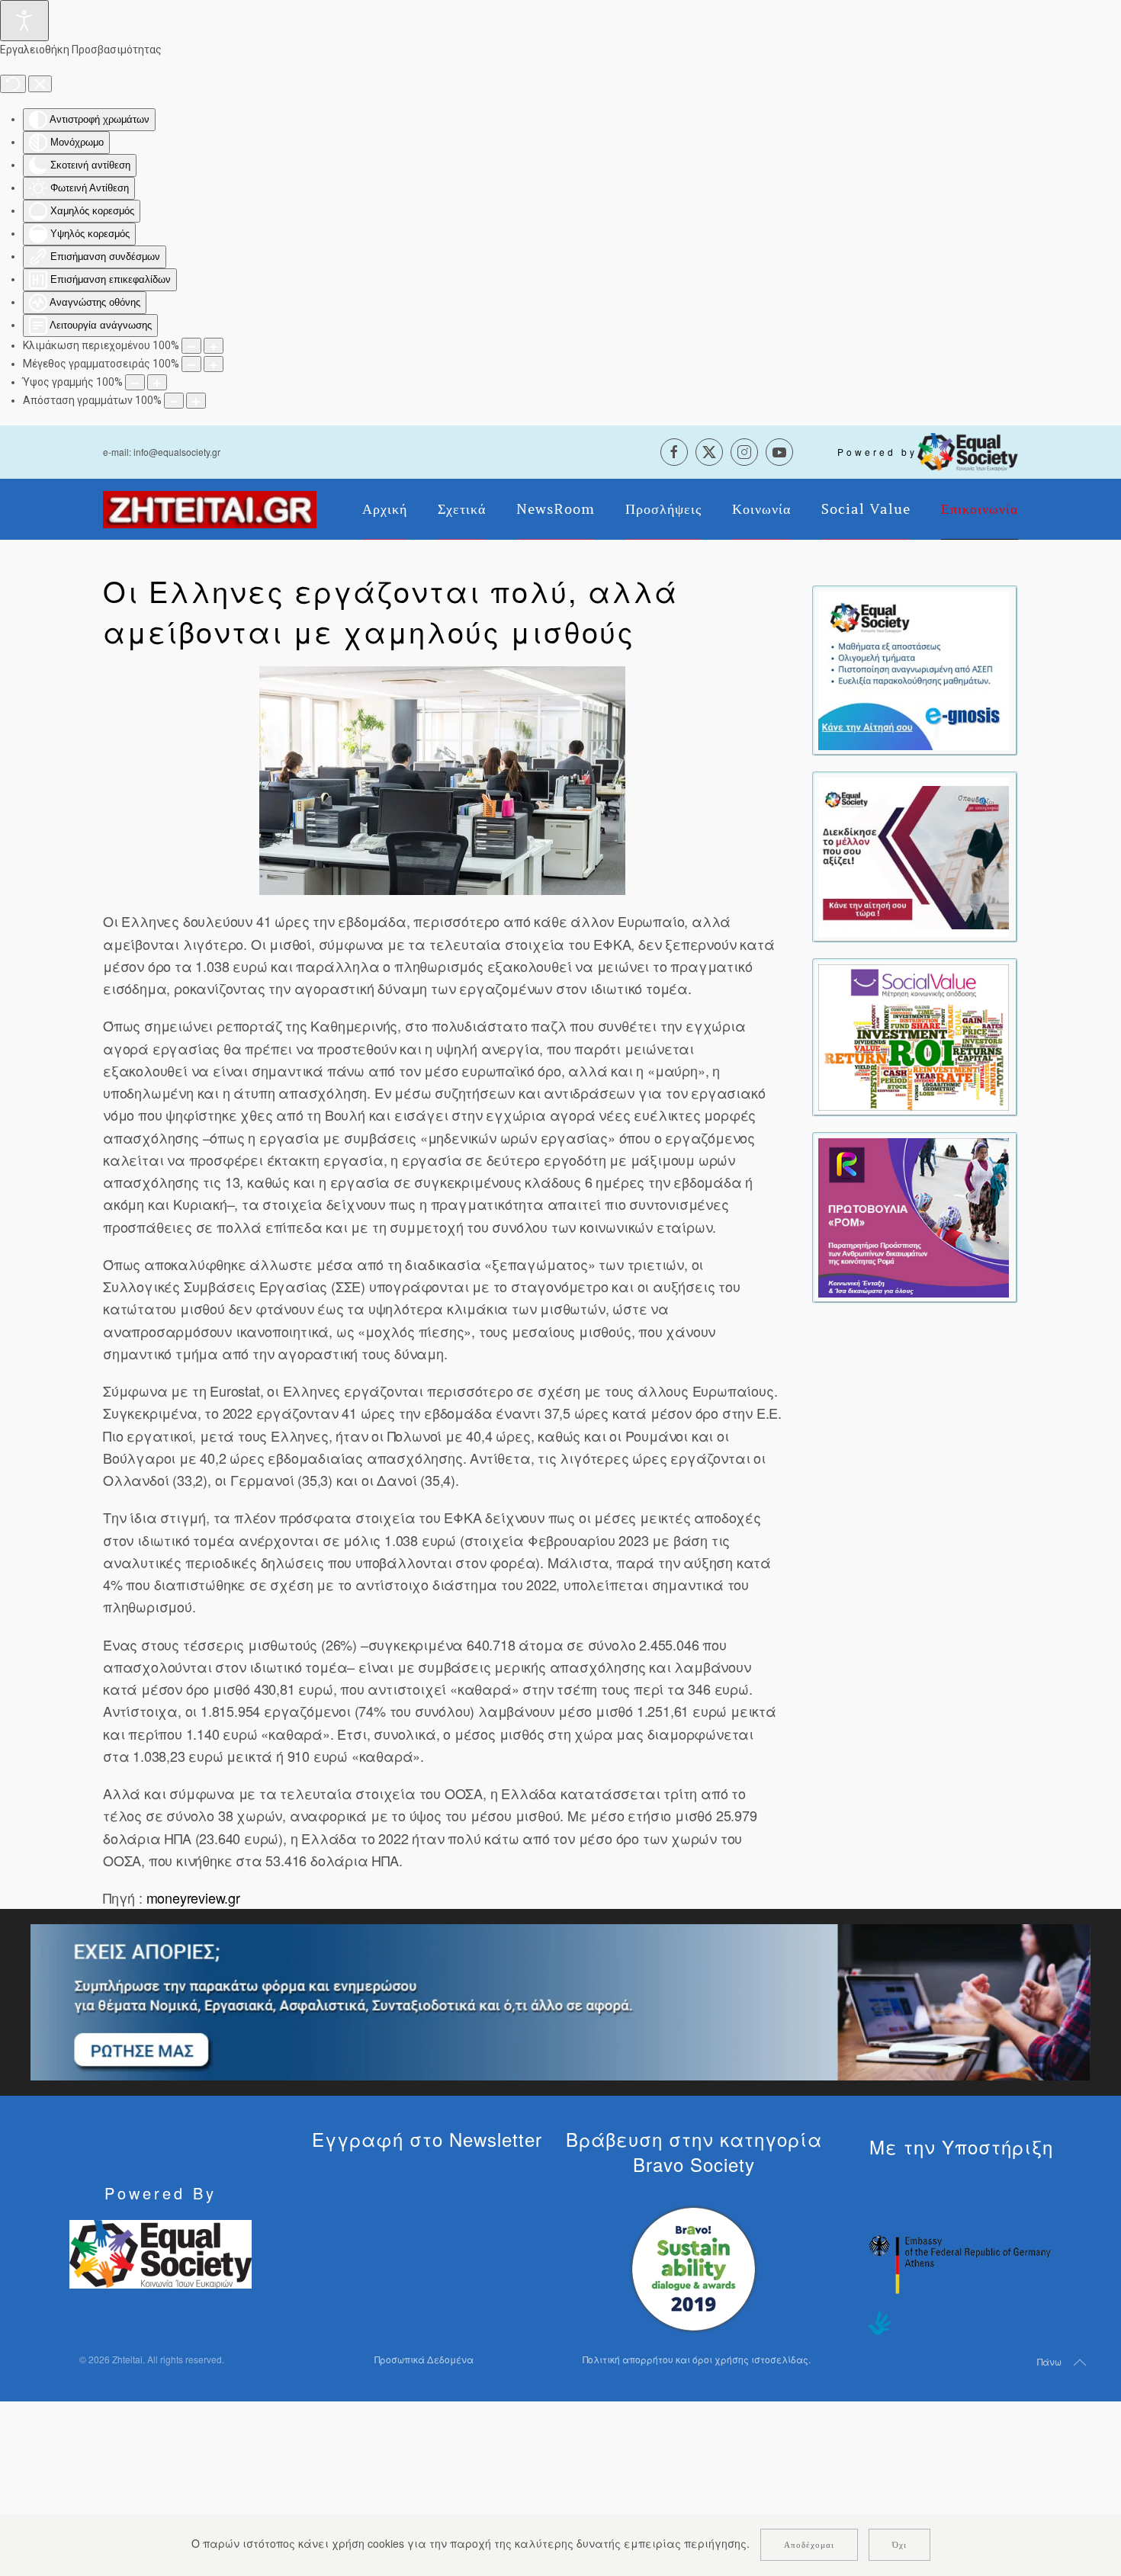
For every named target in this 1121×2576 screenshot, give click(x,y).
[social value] (914, 1036)
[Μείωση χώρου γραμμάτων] (174, 401)
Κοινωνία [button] (761, 509)
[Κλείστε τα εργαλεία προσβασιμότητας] (40, 84)
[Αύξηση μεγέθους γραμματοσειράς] (214, 364)
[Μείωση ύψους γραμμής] (135, 382)
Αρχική (385, 509)
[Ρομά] (914, 1216)
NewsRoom (556, 509)
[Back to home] (210, 509)
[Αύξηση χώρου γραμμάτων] (196, 401)
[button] (442, 781)
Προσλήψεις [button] (663, 509)
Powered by (877, 452)
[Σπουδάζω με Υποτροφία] (914, 855)
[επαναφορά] (13, 84)
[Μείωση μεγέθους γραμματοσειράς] (191, 364)
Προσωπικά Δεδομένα (424, 2359)
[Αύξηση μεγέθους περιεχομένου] (214, 346)
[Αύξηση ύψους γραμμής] (157, 382)
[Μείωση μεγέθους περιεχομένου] (191, 346)
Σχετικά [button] (462, 509)
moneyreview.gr (193, 1898)
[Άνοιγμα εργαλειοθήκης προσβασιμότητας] (24, 21)
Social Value (866, 509)
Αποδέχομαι (809, 2545)
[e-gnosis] (914, 669)
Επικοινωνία (980, 509)
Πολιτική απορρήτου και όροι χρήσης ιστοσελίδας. (697, 2359)
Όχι (899, 2545)
